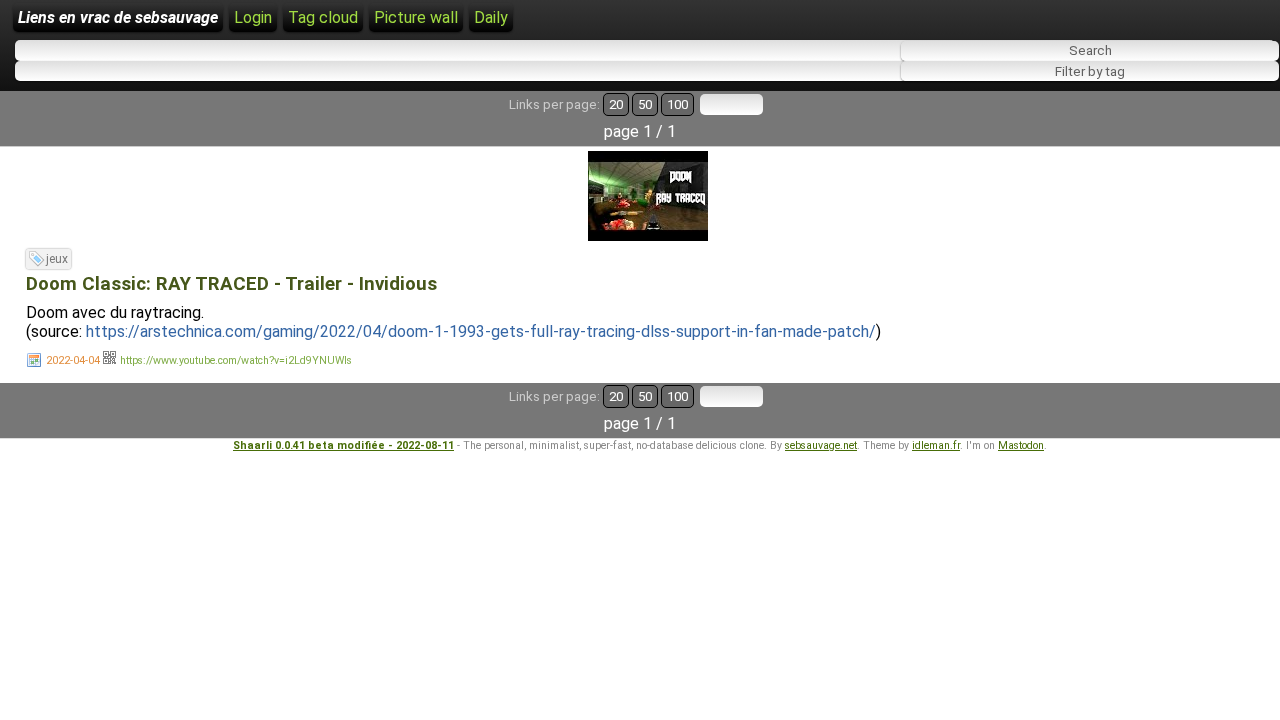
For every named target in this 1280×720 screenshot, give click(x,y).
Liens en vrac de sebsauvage (118, 17)
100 (677, 104)
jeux (57, 259)
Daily (491, 17)
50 (645, 104)
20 (616, 104)
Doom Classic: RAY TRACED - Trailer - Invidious (231, 284)
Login (253, 17)
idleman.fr (936, 445)
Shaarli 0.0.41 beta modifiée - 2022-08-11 (343, 445)
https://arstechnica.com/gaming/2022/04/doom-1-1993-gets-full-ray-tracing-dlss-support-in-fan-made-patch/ (481, 331)
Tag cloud (323, 17)
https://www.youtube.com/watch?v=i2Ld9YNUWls (236, 360)
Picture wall (416, 17)
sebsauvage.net (821, 445)
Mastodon (1021, 445)
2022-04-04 (73, 360)
